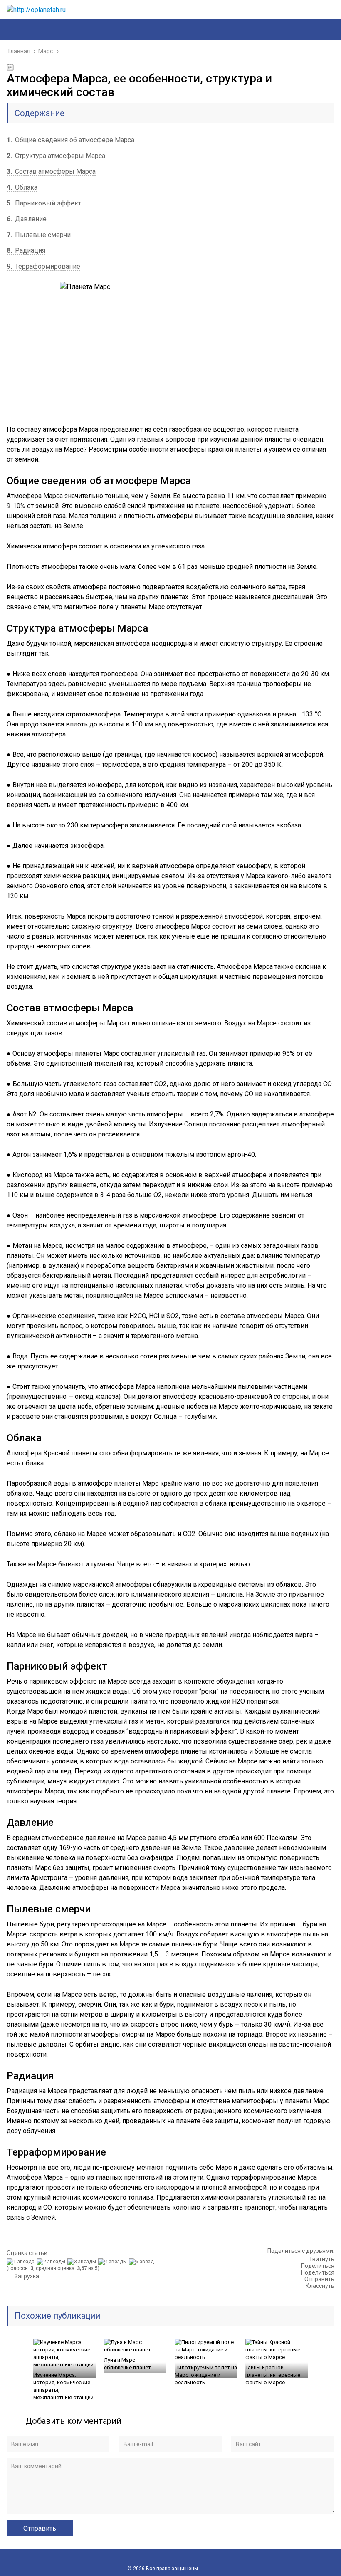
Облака (22, 187)
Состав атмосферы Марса (51, 172)
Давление (27, 219)
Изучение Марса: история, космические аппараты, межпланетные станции (63, 2386)
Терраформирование (43, 266)
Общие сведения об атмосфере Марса (70, 140)
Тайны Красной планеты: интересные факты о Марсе (273, 2375)
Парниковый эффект (44, 203)
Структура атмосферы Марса (56, 156)
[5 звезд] (142, 2262)
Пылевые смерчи (39, 235)
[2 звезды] (52, 2262)
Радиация (26, 251)
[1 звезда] (22, 2262)
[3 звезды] (83, 2262)
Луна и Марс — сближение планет (127, 2364)
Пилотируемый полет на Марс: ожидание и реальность (206, 2375)
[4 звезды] (114, 2262)
